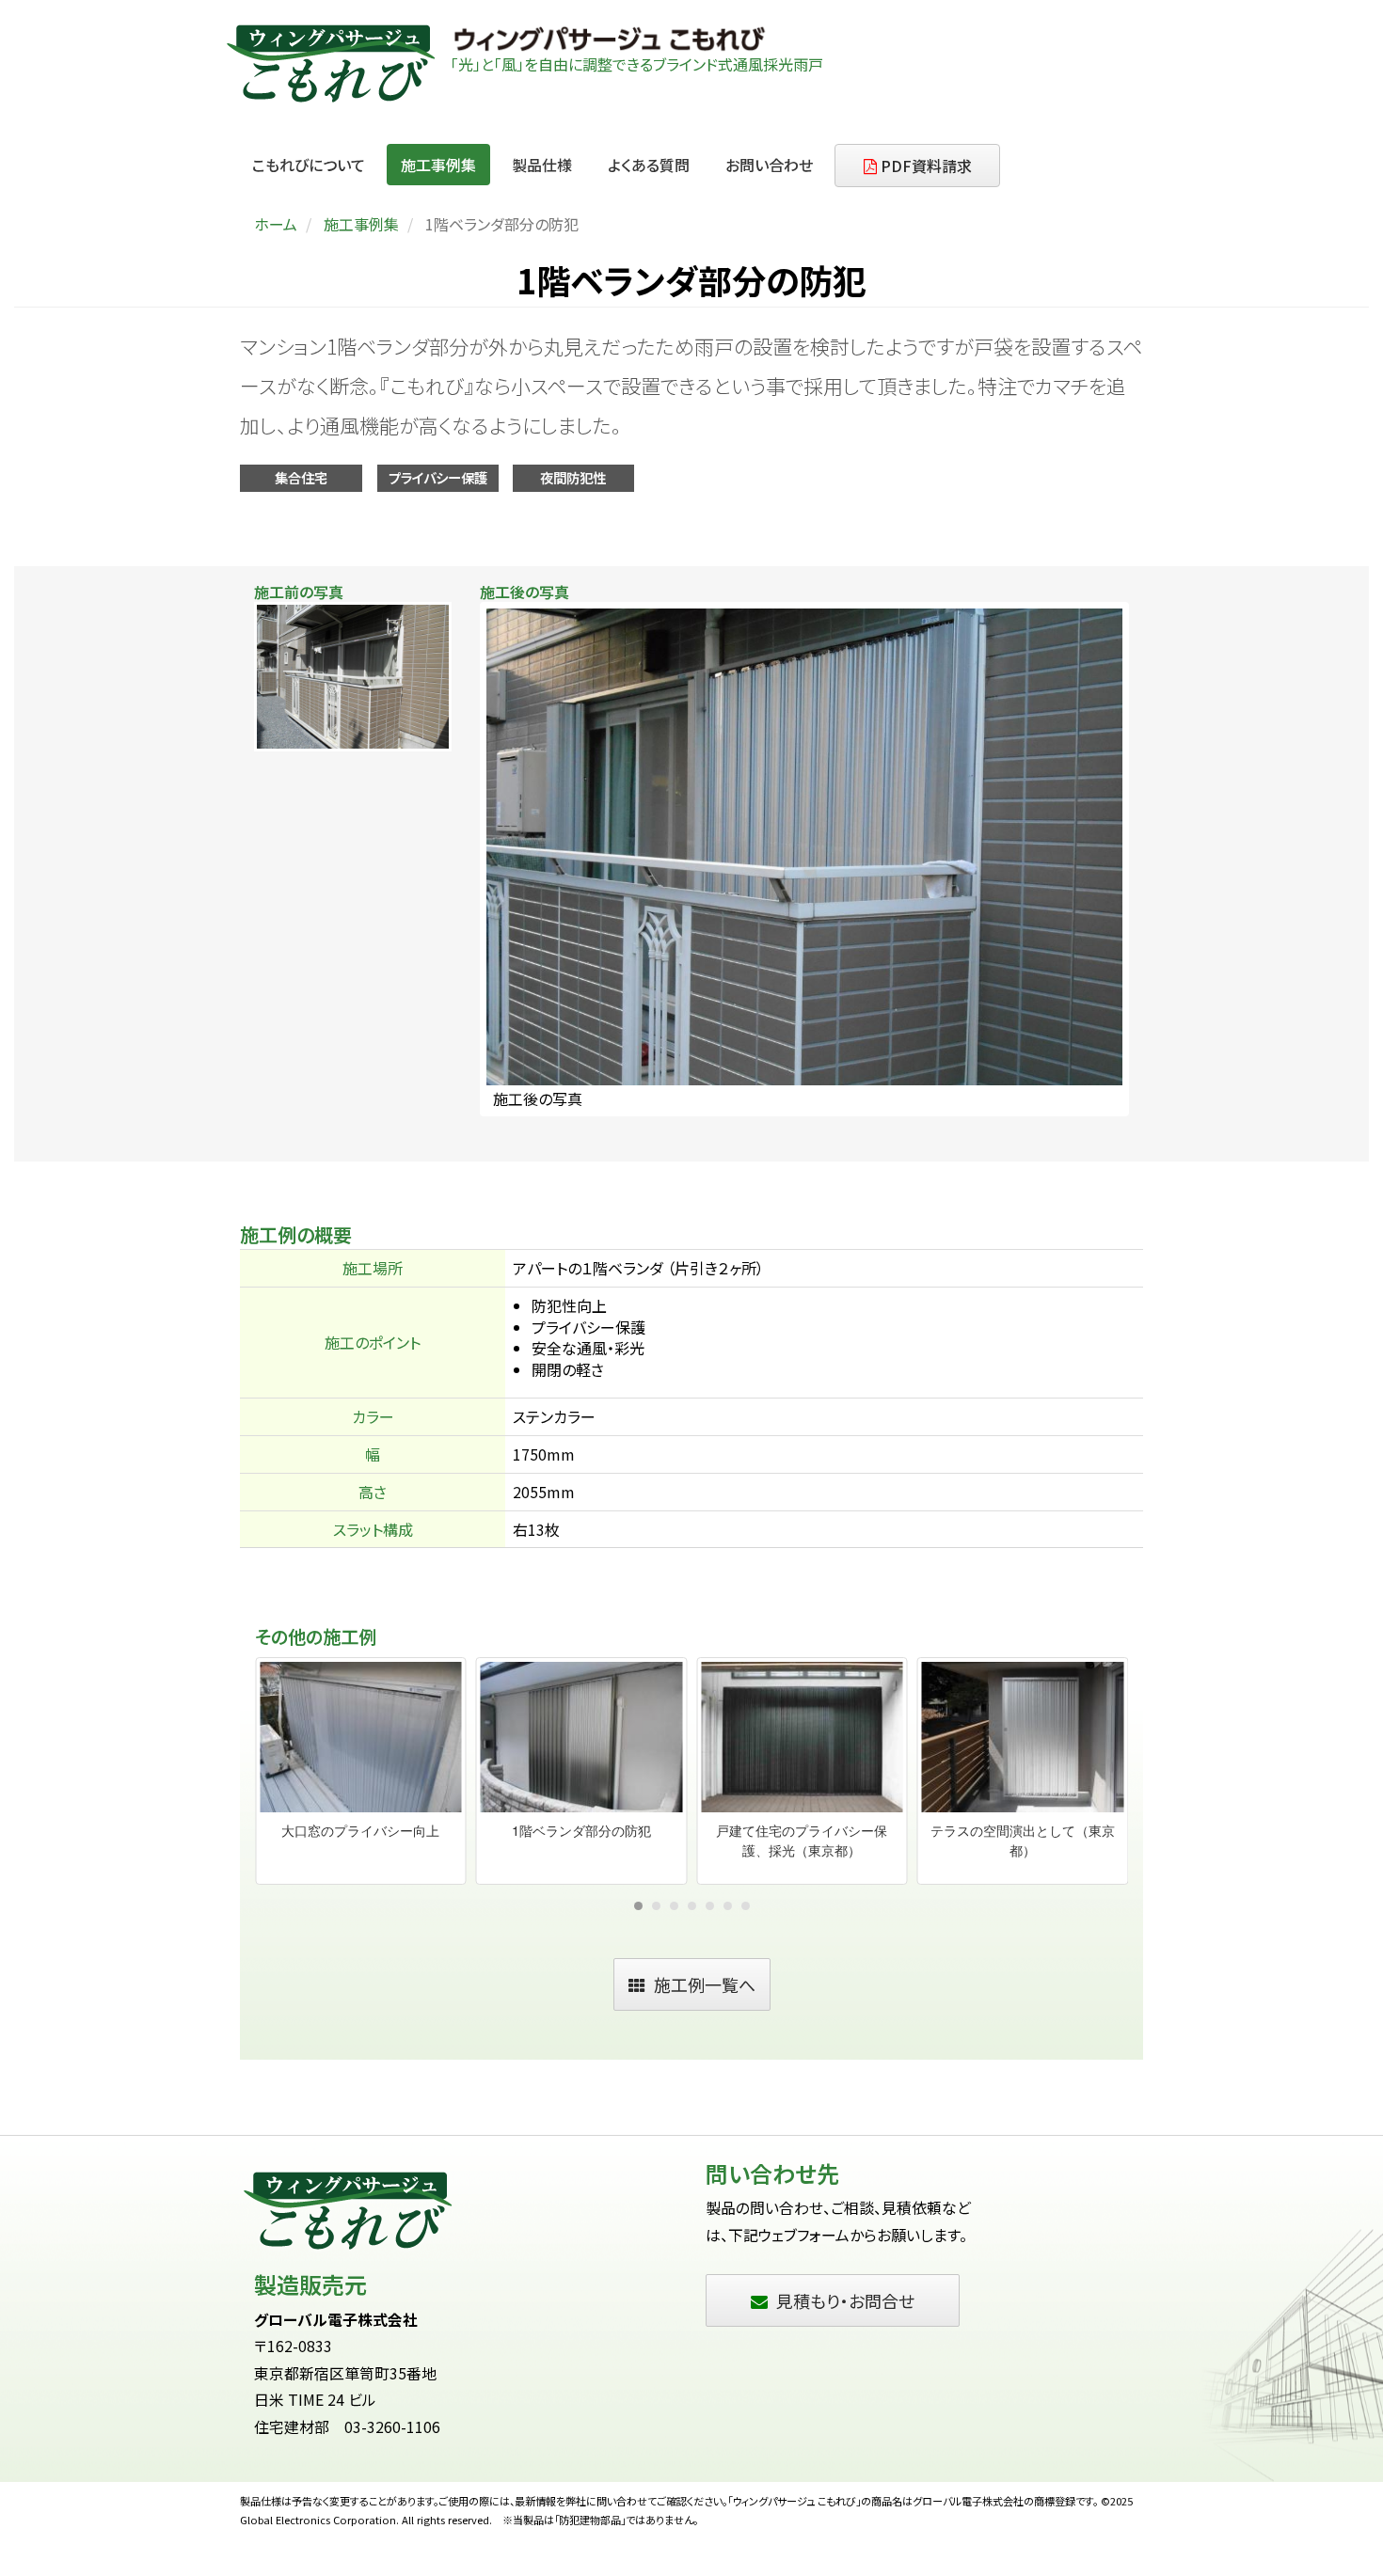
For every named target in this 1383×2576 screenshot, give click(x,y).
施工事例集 (438, 165)
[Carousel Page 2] (656, 1906)
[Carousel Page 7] (746, 1906)
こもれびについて (309, 165)
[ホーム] (337, 64)
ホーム (276, 224)
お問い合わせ (769, 165)
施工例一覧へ (705, 1984)
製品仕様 (542, 165)
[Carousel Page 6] (728, 1906)
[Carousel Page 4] (692, 1906)
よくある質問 (649, 165)
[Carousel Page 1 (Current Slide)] (638, 1906)
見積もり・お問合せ (845, 2300)
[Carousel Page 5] (710, 1906)
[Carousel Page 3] (674, 1906)
